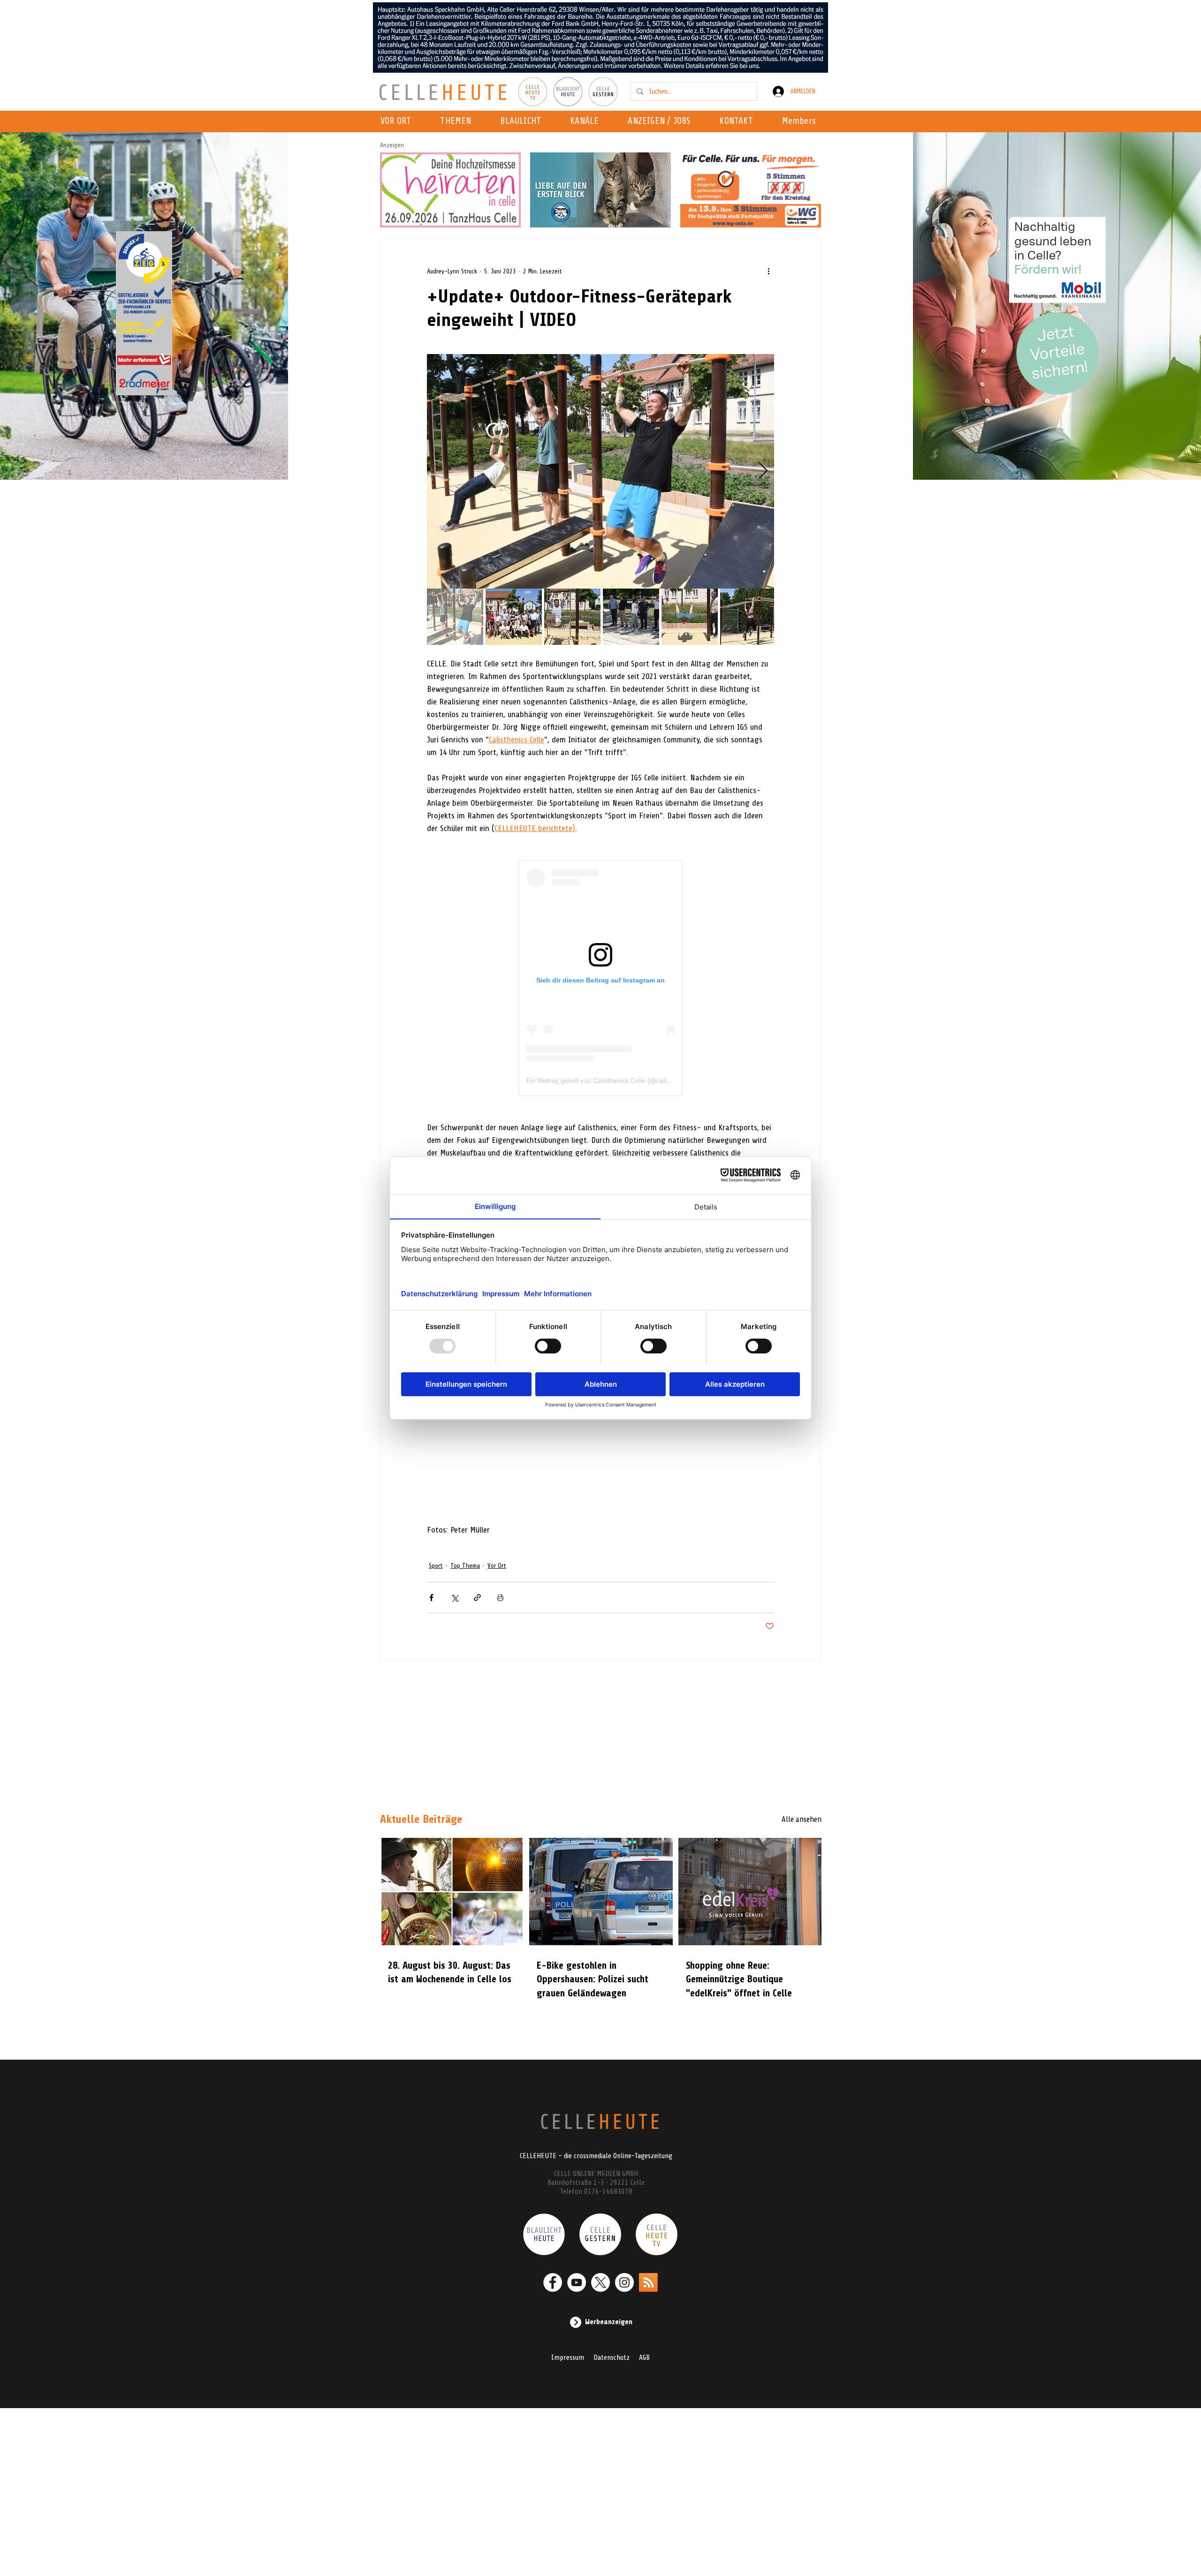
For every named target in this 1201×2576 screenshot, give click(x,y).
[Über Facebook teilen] (431, 1598)
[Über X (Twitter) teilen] (454, 1598)
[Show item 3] (572, 617)
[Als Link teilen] (477, 1598)
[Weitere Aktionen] (768, 271)
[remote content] (600, 978)
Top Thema (465, 1566)
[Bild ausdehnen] (600, 471)
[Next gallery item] (763, 472)
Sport (436, 1566)
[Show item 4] (631, 617)
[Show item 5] (690, 617)
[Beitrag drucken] (500, 1598)
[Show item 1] (455, 617)
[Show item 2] (514, 617)
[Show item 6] (748, 617)
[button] (587, 121)
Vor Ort (497, 1566)
